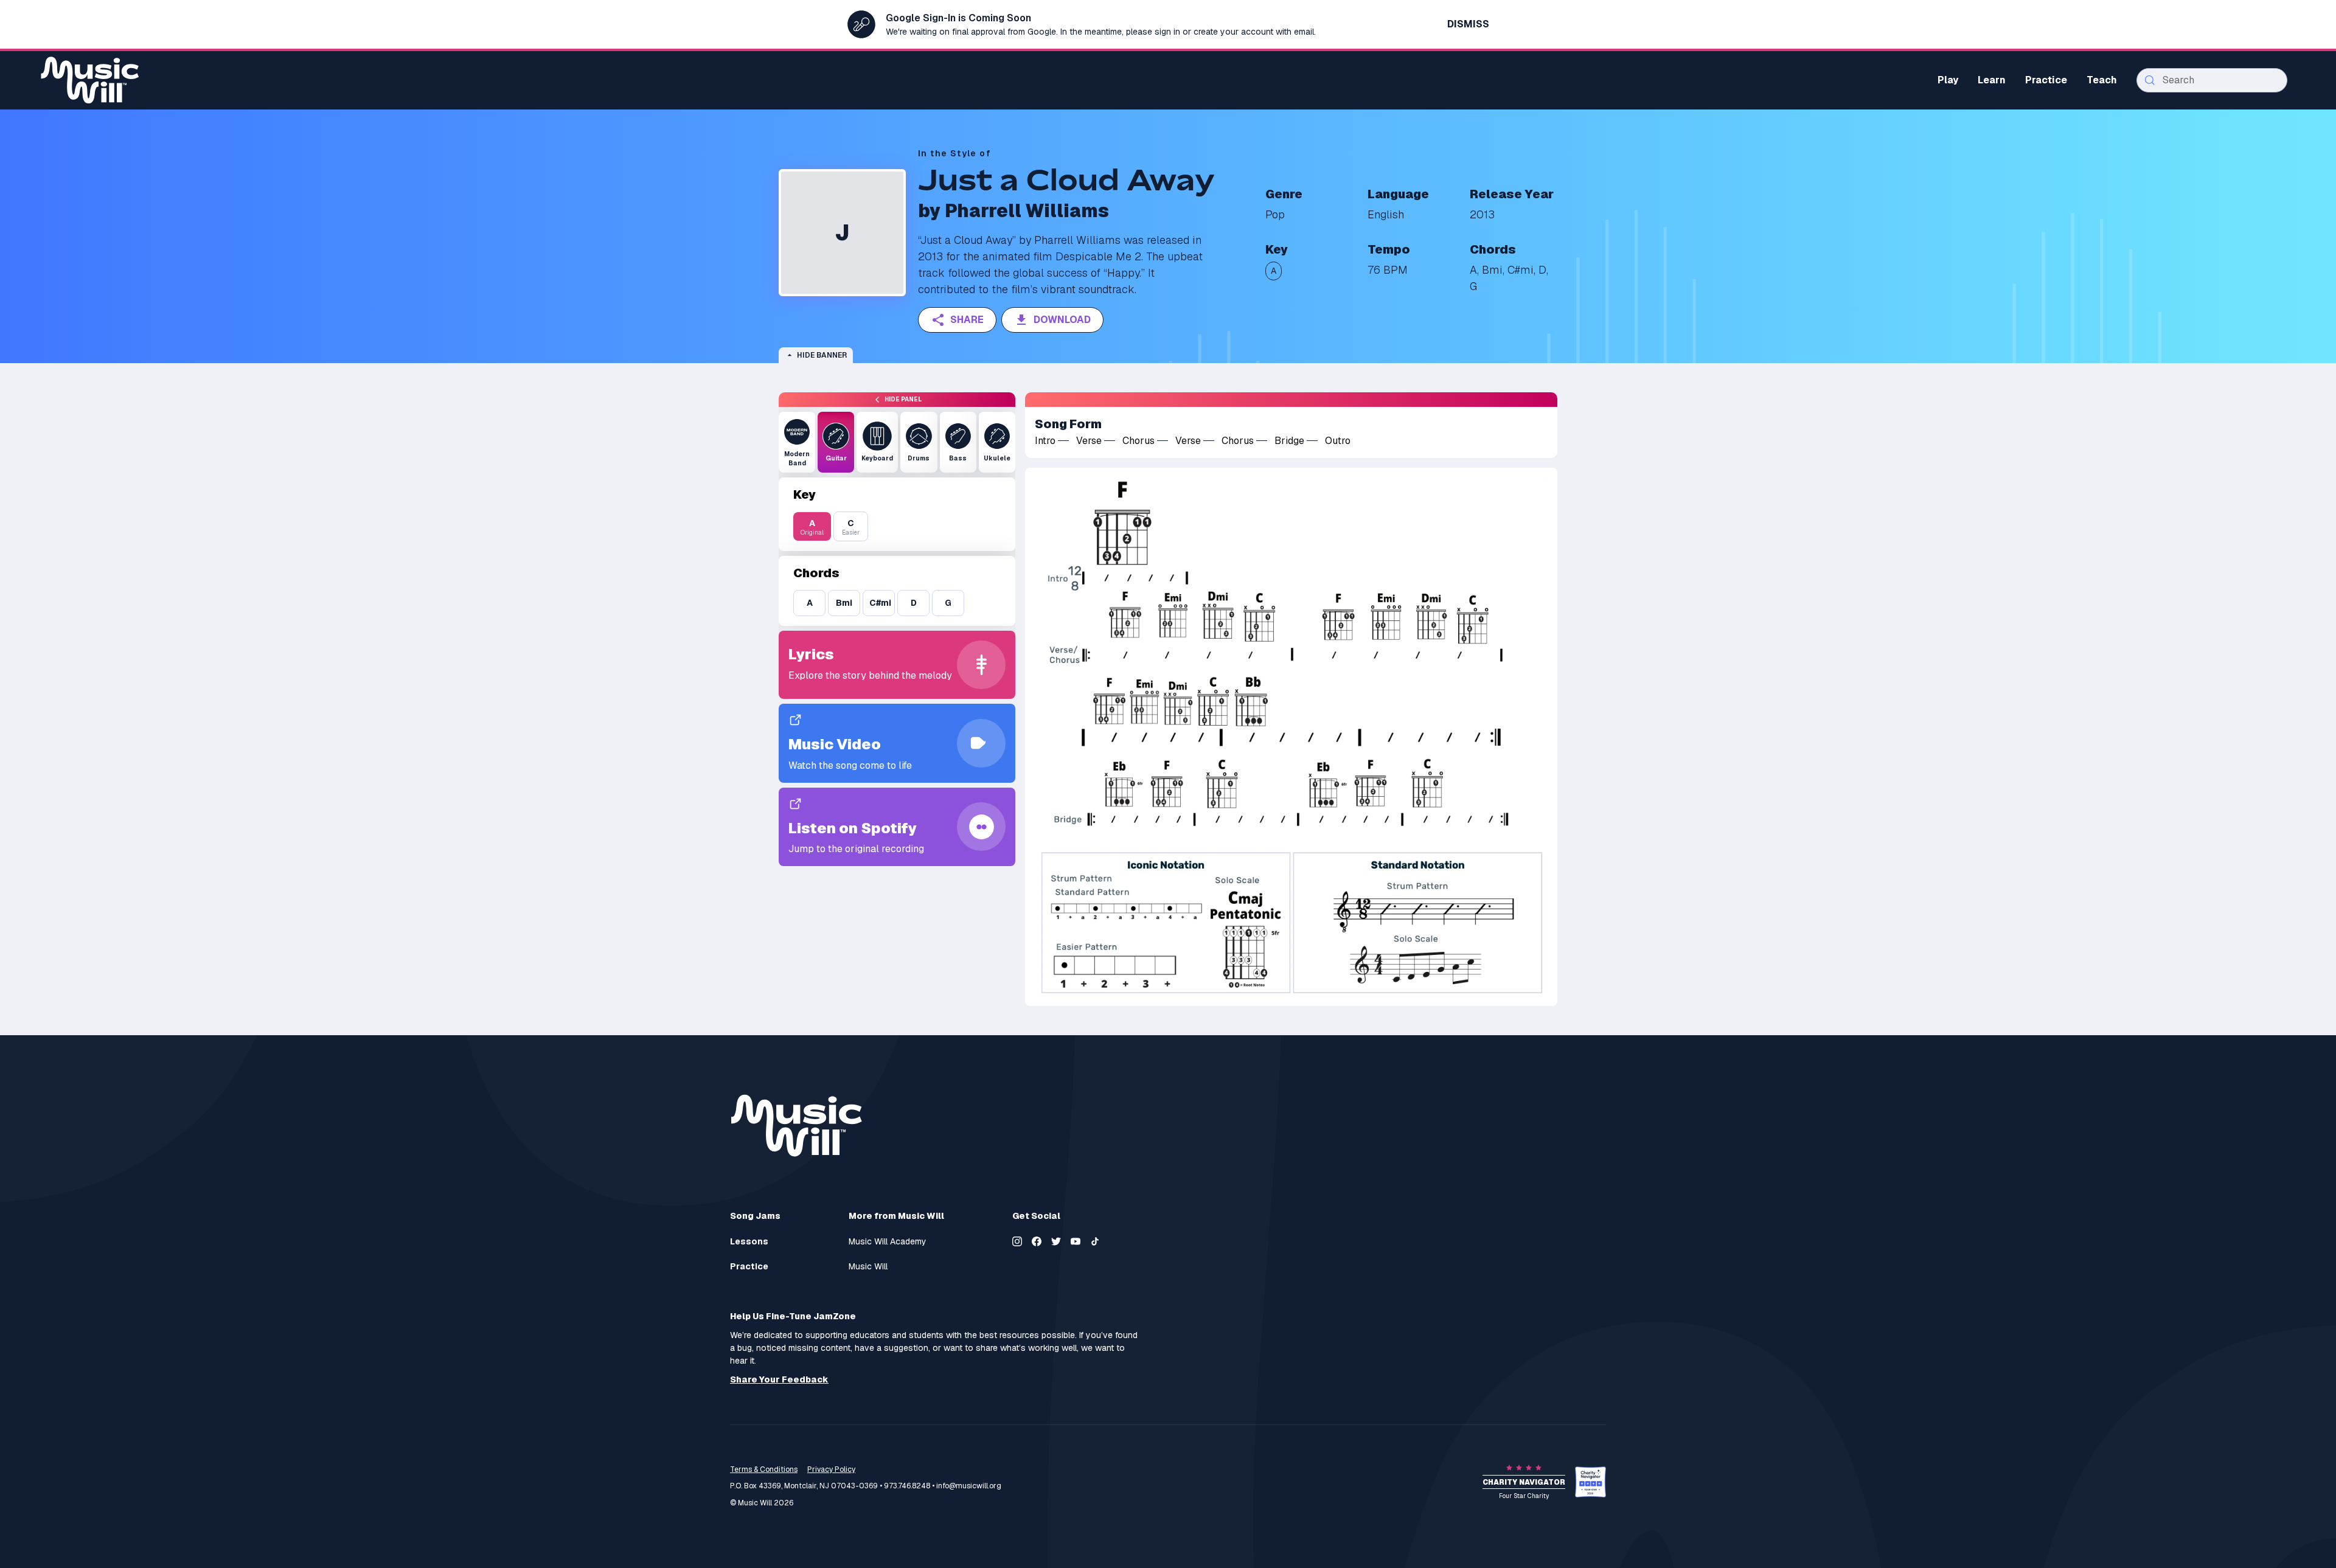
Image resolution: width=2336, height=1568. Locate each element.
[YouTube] (1076, 1241)
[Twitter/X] (1056, 1241)
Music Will (868, 1267)
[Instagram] (1017, 1241)
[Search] (2150, 80)
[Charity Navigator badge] (1590, 1482)
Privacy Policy (831, 1469)
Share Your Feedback (779, 1380)
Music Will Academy (888, 1242)
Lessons (749, 1242)
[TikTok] (1095, 1241)
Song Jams (755, 1216)
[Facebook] (1037, 1241)
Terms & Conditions (764, 1469)
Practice (749, 1267)
